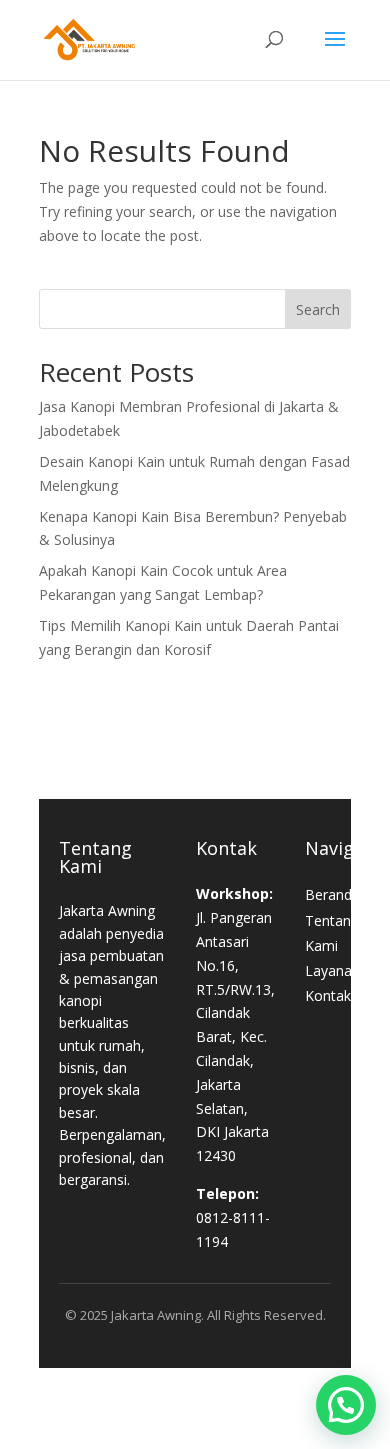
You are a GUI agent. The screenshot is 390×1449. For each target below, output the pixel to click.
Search (318, 309)
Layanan (332, 970)
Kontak (328, 995)
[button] (346, 1405)
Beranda (332, 894)
